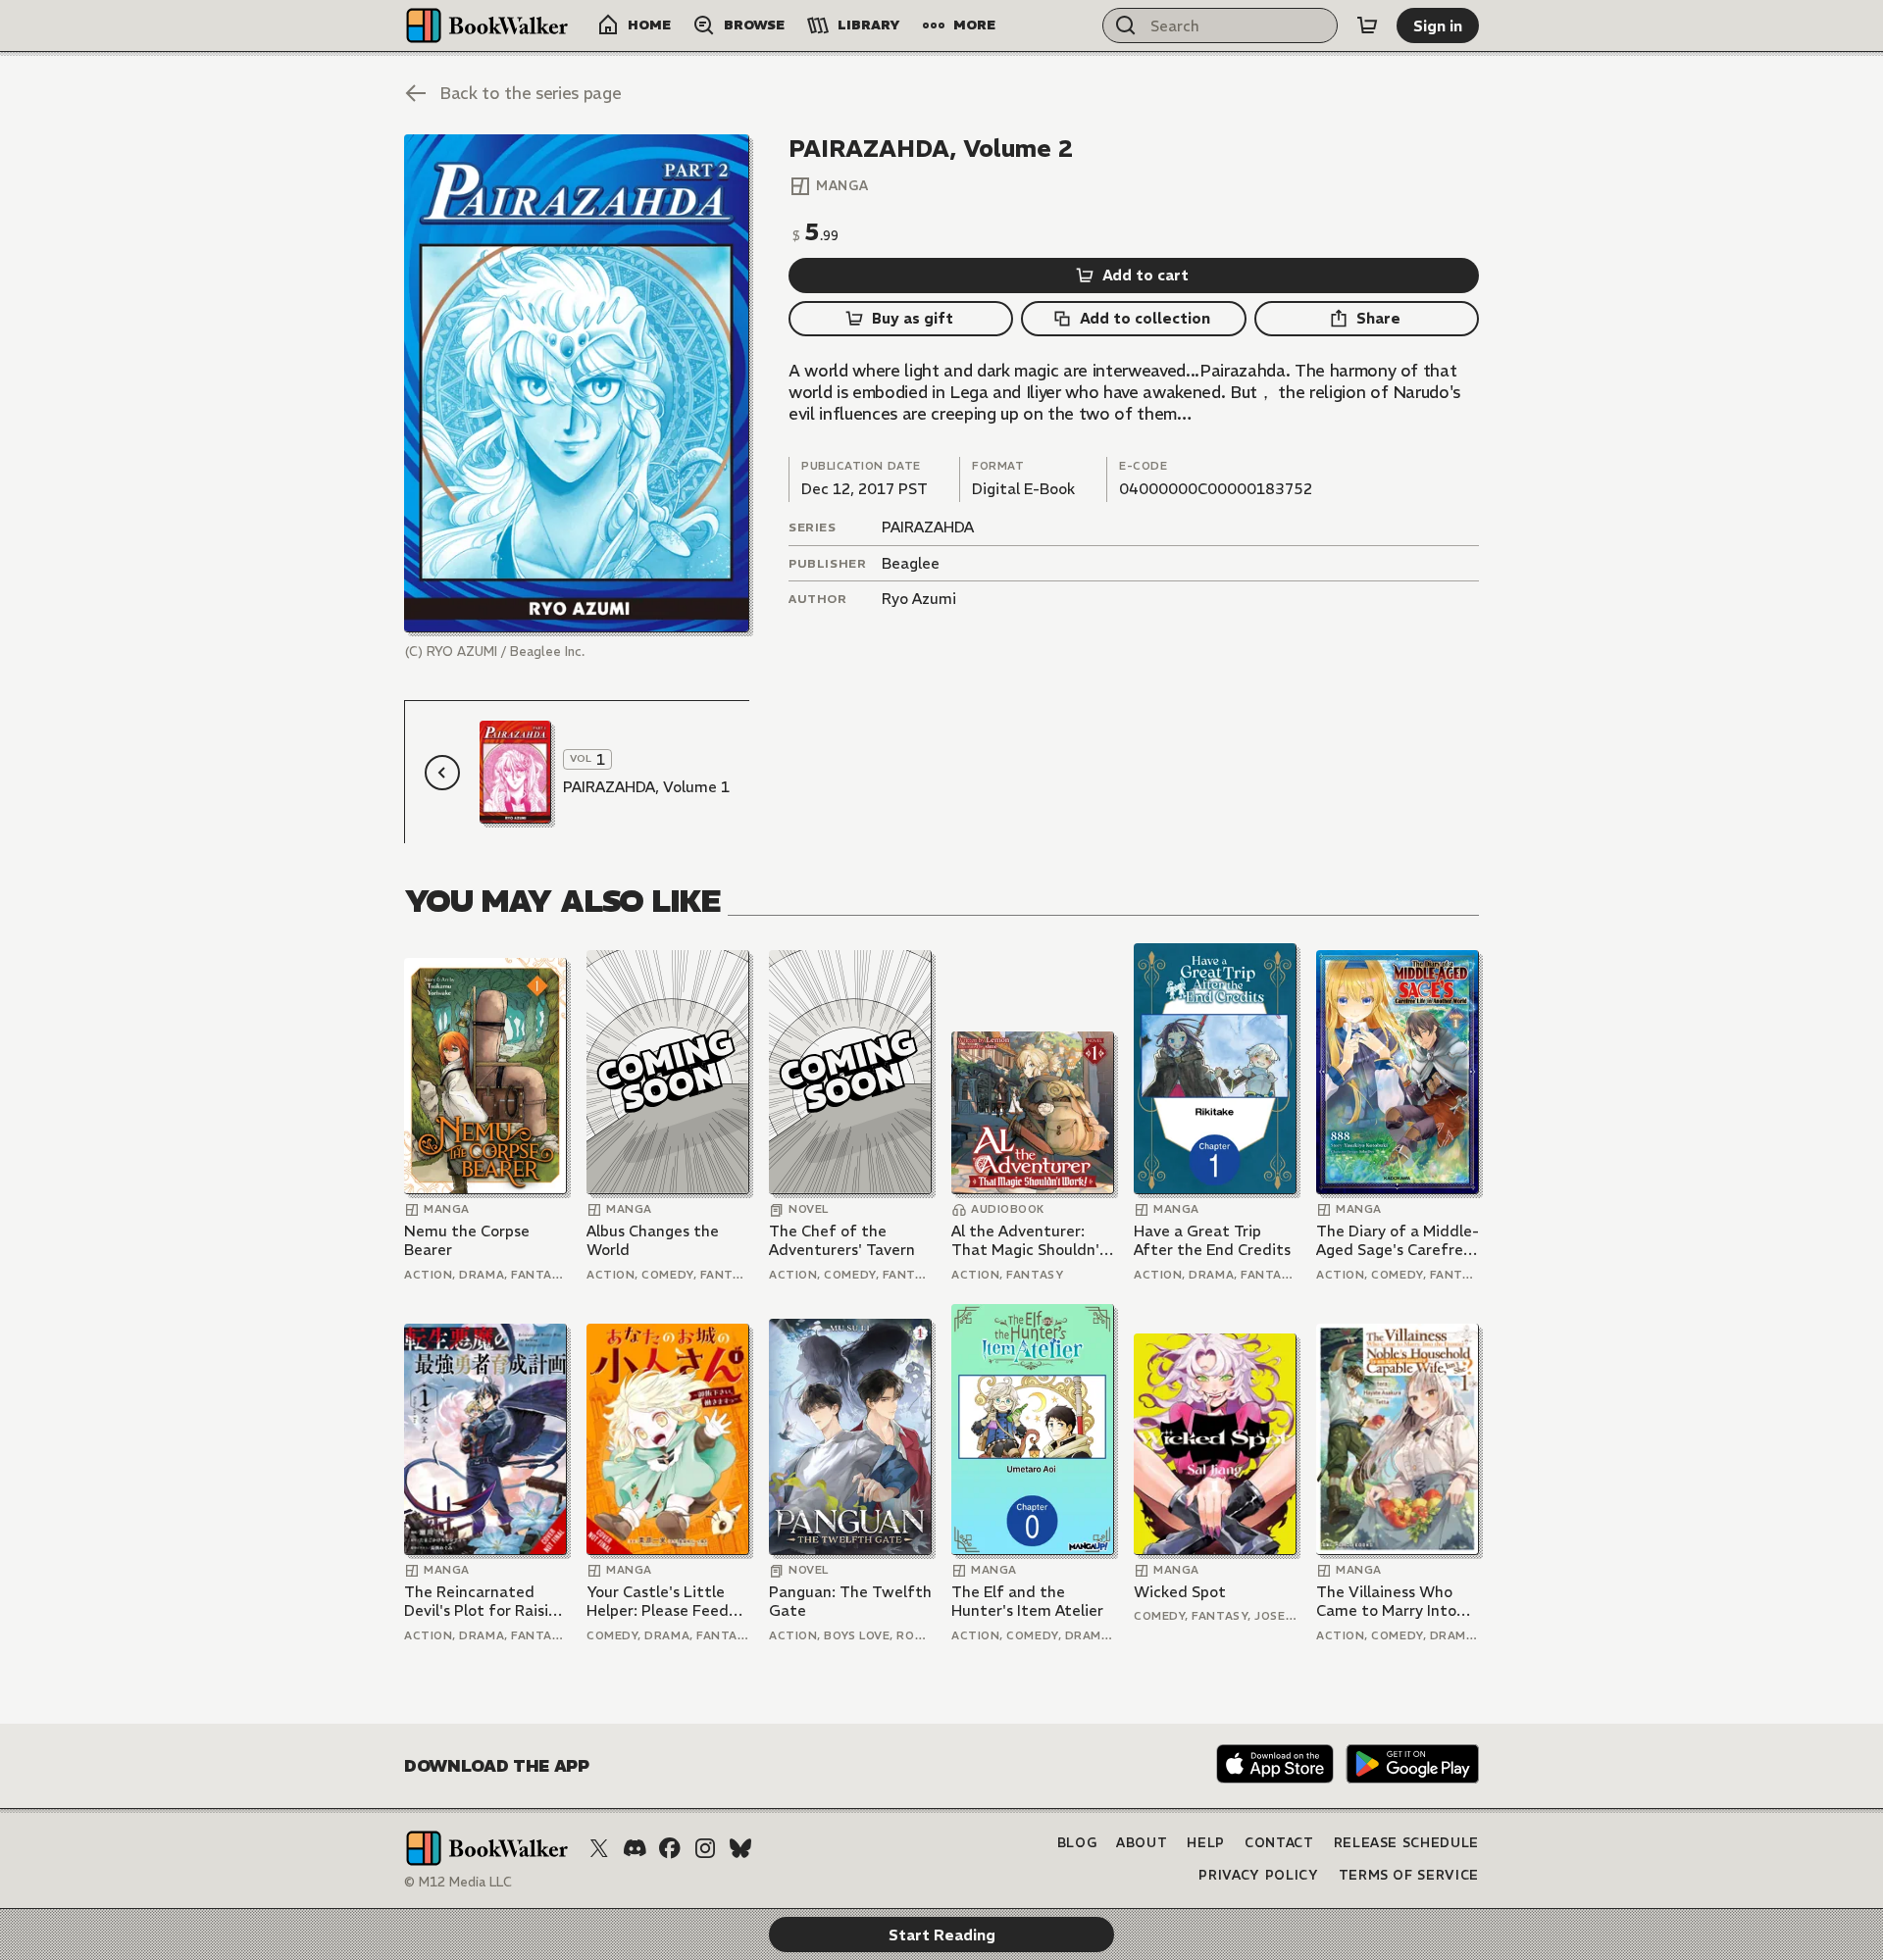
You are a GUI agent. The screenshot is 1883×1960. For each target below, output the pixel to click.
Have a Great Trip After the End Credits (1212, 1241)
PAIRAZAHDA (928, 527)
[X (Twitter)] (599, 1848)
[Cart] (1367, 25)
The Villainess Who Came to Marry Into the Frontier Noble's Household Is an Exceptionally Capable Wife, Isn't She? (1395, 1602)
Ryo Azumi (919, 599)
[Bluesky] (740, 1848)
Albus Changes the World (653, 1241)
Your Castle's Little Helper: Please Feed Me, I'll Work (658, 1602)
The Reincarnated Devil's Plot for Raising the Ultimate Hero (485, 1602)
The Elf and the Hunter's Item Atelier (1027, 1602)
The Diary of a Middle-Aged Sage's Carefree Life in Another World (1398, 1241)
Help (1206, 1843)
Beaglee (911, 563)
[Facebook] (670, 1848)
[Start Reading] (577, 383)
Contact (1279, 1843)
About (1142, 1843)
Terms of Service (1409, 1875)
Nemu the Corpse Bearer (467, 1241)
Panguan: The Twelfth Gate (850, 1602)
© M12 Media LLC (458, 1882)
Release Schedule (1406, 1843)
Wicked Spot (1180, 1592)
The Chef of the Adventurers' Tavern (842, 1241)
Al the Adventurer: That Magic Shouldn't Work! (1029, 1241)
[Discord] (635, 1848)
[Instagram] (705, 1848)
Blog (1077, 1843)
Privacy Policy (1258, 1875)
